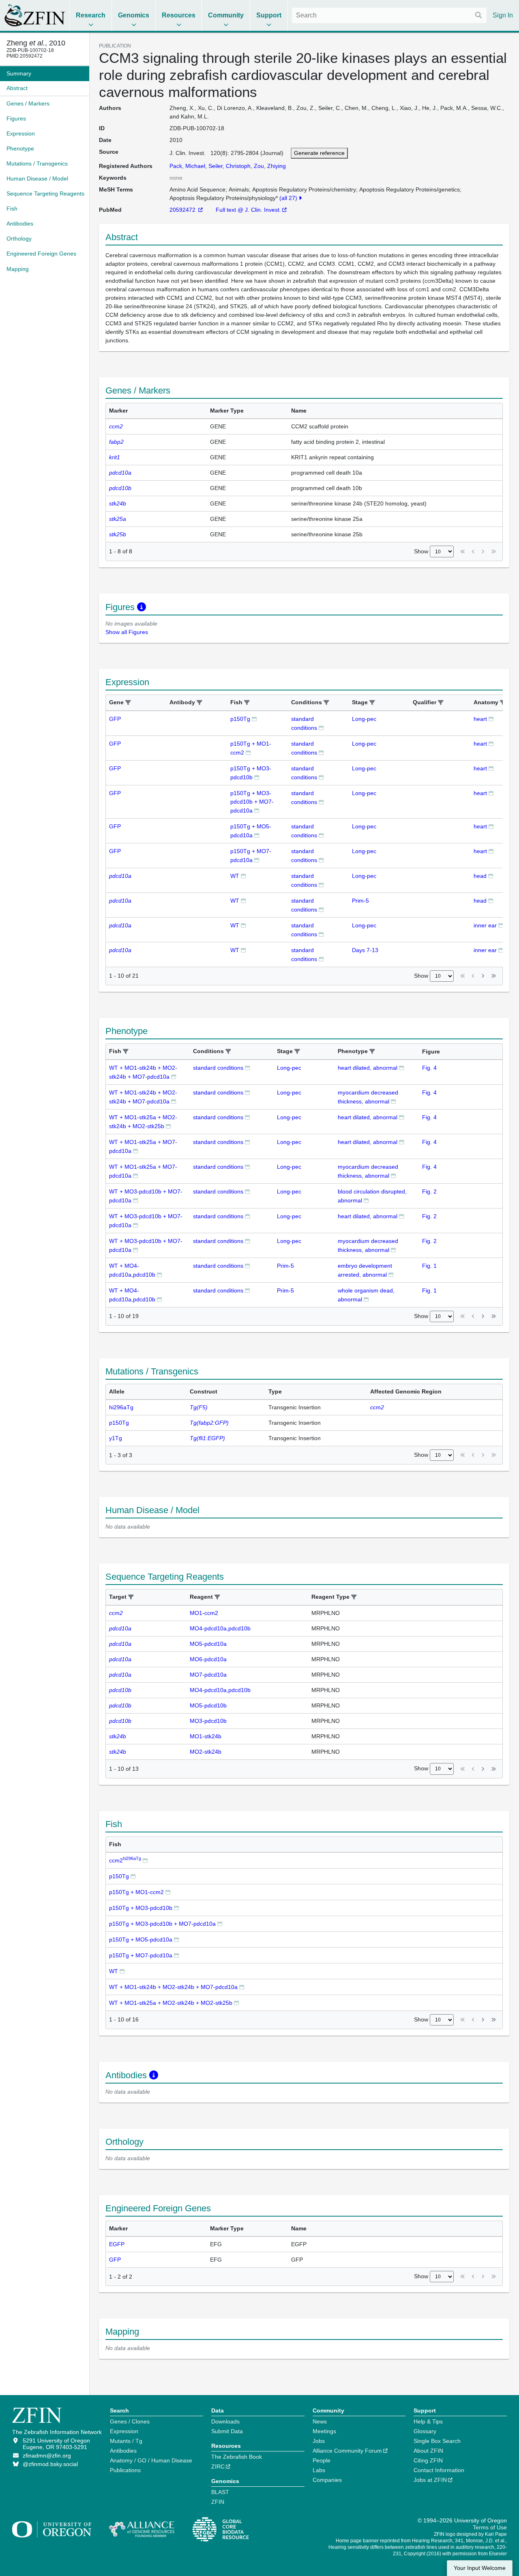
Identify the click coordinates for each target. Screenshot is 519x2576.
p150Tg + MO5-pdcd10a (141, 1940)
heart (480, 719)
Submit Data (227, 2431)
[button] (128, 703)
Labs (319, 2470)
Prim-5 (360, 901)
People (322, 2460)
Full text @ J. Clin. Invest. (248, 210)
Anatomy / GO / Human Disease (151, 2460)
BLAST (220, 2492)
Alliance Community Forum (347, 2451)
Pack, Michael (187, 166)
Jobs (319, 2441)
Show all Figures (127, 632)
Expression (124, 2431)
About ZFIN (428, 2451)
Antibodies (123, 2451)
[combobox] (389, 15)
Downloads (225, 2421)
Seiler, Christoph (229, 166)
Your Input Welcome (480, 2568)
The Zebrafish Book (237, 2457)
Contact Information (439, 2470)
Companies (327, 2480)
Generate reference (319, 153)
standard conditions (218, 1068)
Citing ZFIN (428, 2460)
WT (235, 876)
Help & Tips (428, 2421)
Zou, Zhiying (270, 166)
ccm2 (125, 1860)
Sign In (503, 15)
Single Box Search (437, 2441)
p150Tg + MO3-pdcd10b (141, 1908)
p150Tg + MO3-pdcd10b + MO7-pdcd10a (252, 802)
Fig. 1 (429, 1266)
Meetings (324, 2431)
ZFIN (218, 2502)
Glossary (425, 2431)
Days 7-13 (365, 950)
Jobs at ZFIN (430, 2480)
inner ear (485, 925)
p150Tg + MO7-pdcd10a (141, 1955)
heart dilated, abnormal (368, 1068)
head (480, 876)
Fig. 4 (429, 1068)
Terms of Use (490, 2527)
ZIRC (218, 2466)
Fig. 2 (429, 1191)
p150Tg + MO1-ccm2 (136, 1892)
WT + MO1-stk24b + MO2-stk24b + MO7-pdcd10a (173, 1987)
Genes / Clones (130, 2421)
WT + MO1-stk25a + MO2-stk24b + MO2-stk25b (171, 2003)
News (320, 2421)
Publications (125, 2470)
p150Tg (240, 719)
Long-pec (364, 719)
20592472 (183, 210)
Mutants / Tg (126, 2441)
